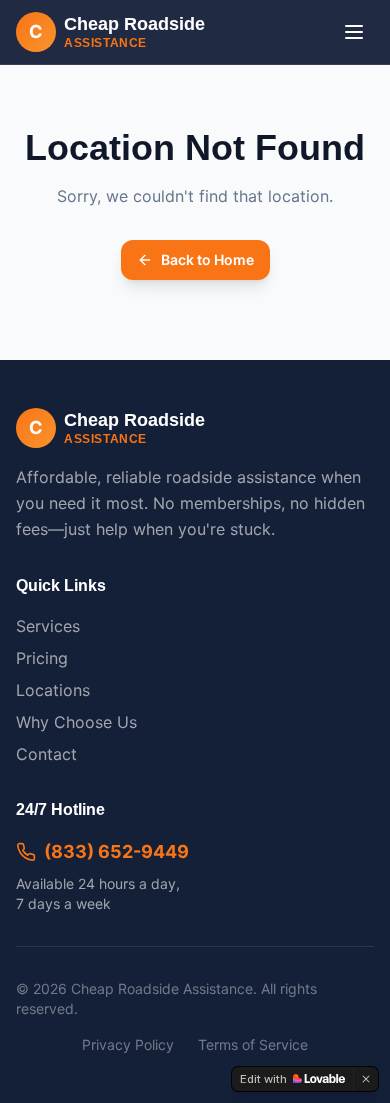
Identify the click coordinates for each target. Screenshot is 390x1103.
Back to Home (207, 259)
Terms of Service (253, 1044)
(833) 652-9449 (116, 851)
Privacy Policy (128, 1044)
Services (48, 626)
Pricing (42, 658)
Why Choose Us (76, 722)
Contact (46, 754)
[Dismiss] (366, 1079)
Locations (53, 690)
